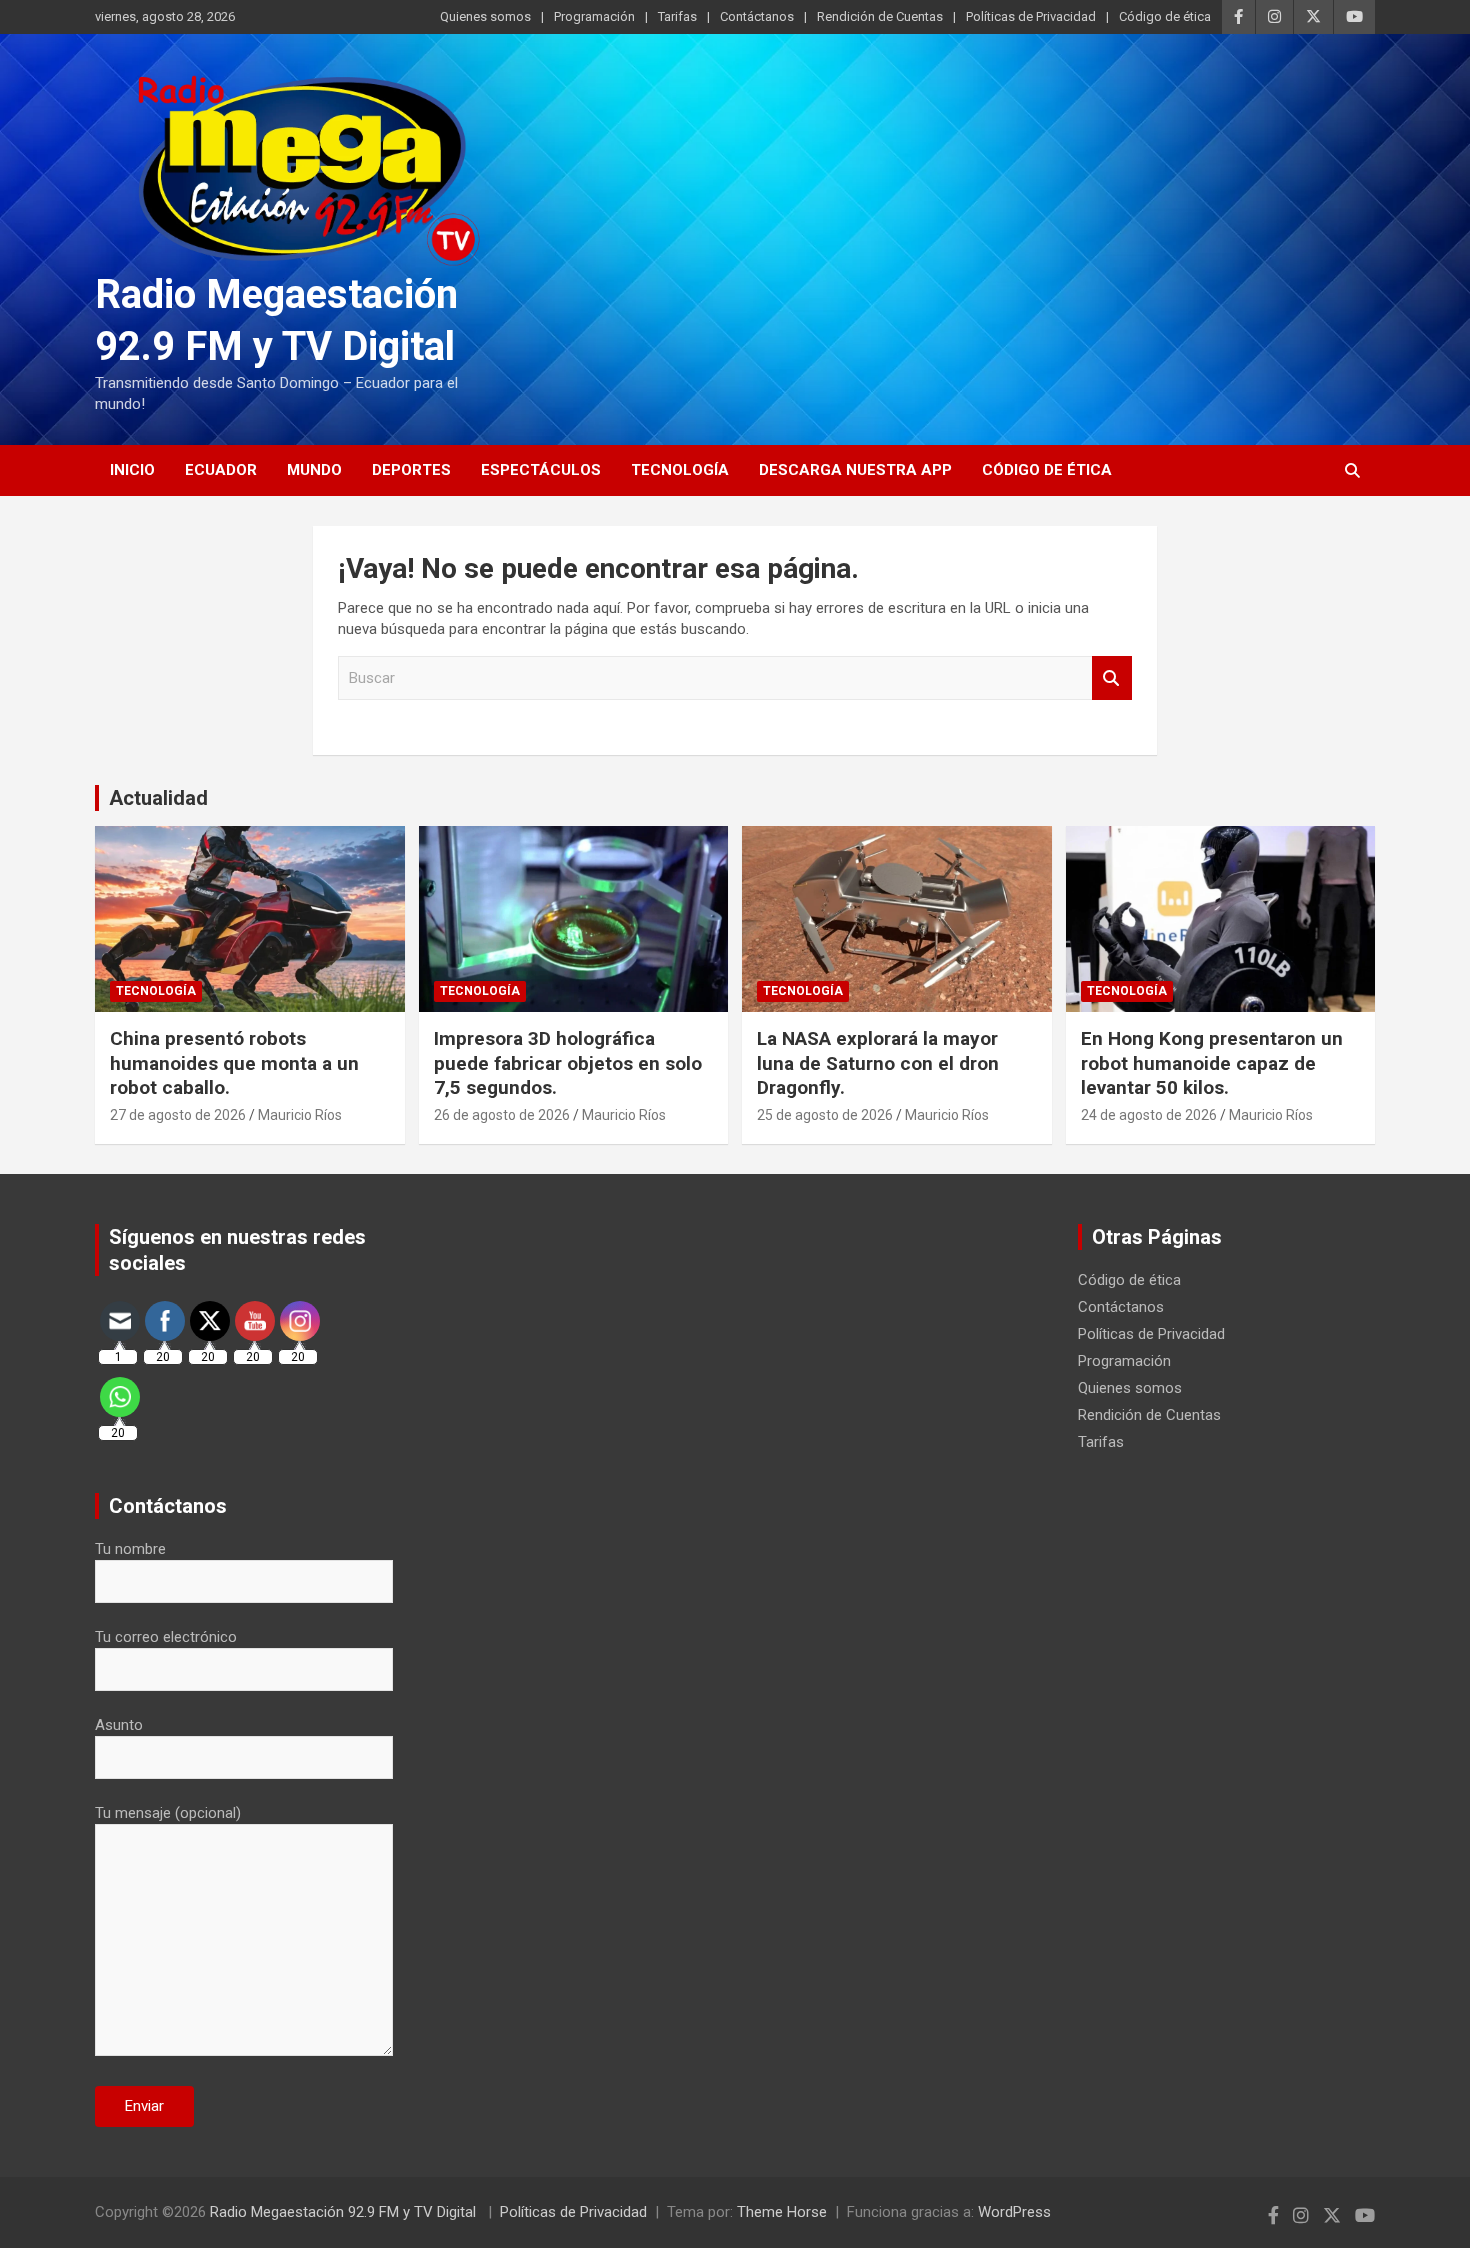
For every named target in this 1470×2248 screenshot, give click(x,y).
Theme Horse (782, 2212)
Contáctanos (757, 16)
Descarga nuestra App (855, 470)
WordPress (1014, 2212)
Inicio (132, 470)
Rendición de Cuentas (880, 16)
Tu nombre (130, 1549)
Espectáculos (541, 470)
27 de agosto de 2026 (178, 1115)
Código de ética (1165, 16)
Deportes (411, 470)
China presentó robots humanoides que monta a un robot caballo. (234, 1063)
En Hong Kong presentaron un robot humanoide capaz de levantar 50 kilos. (1212, 1063)
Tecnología (680, 470)
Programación (594, 16)
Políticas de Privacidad (1031, 16)
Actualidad (158, 798)
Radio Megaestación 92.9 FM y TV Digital (345, 2212)
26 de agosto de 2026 (502, 1115)
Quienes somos (485, 16)
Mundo (314, 470)
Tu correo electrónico (166, 1637)
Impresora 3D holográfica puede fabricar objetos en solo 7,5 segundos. (568, 1063)
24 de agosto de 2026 (1149, 1115)
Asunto (119, 1725)
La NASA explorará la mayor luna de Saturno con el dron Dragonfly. (878, 1063)
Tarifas (677, 16)
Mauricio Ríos (300, 1115)
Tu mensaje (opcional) (168, 1813)
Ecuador (221, 470)
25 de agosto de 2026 (825, 1115)
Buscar (1112, 678)
